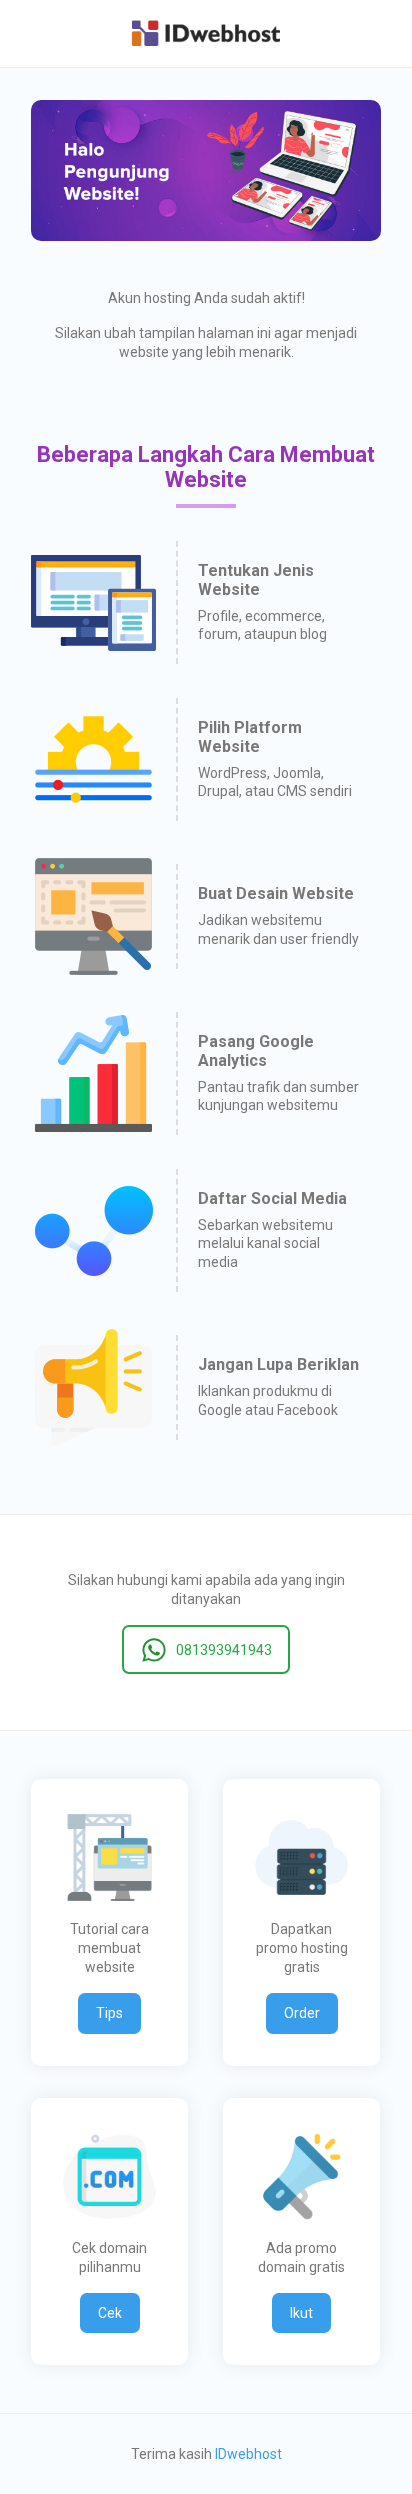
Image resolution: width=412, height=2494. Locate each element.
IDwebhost (248, 2454)
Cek (110, 2313)
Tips (109, 2013)
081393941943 (224, 1650)
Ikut (301, 2313)
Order (302, 2013)
